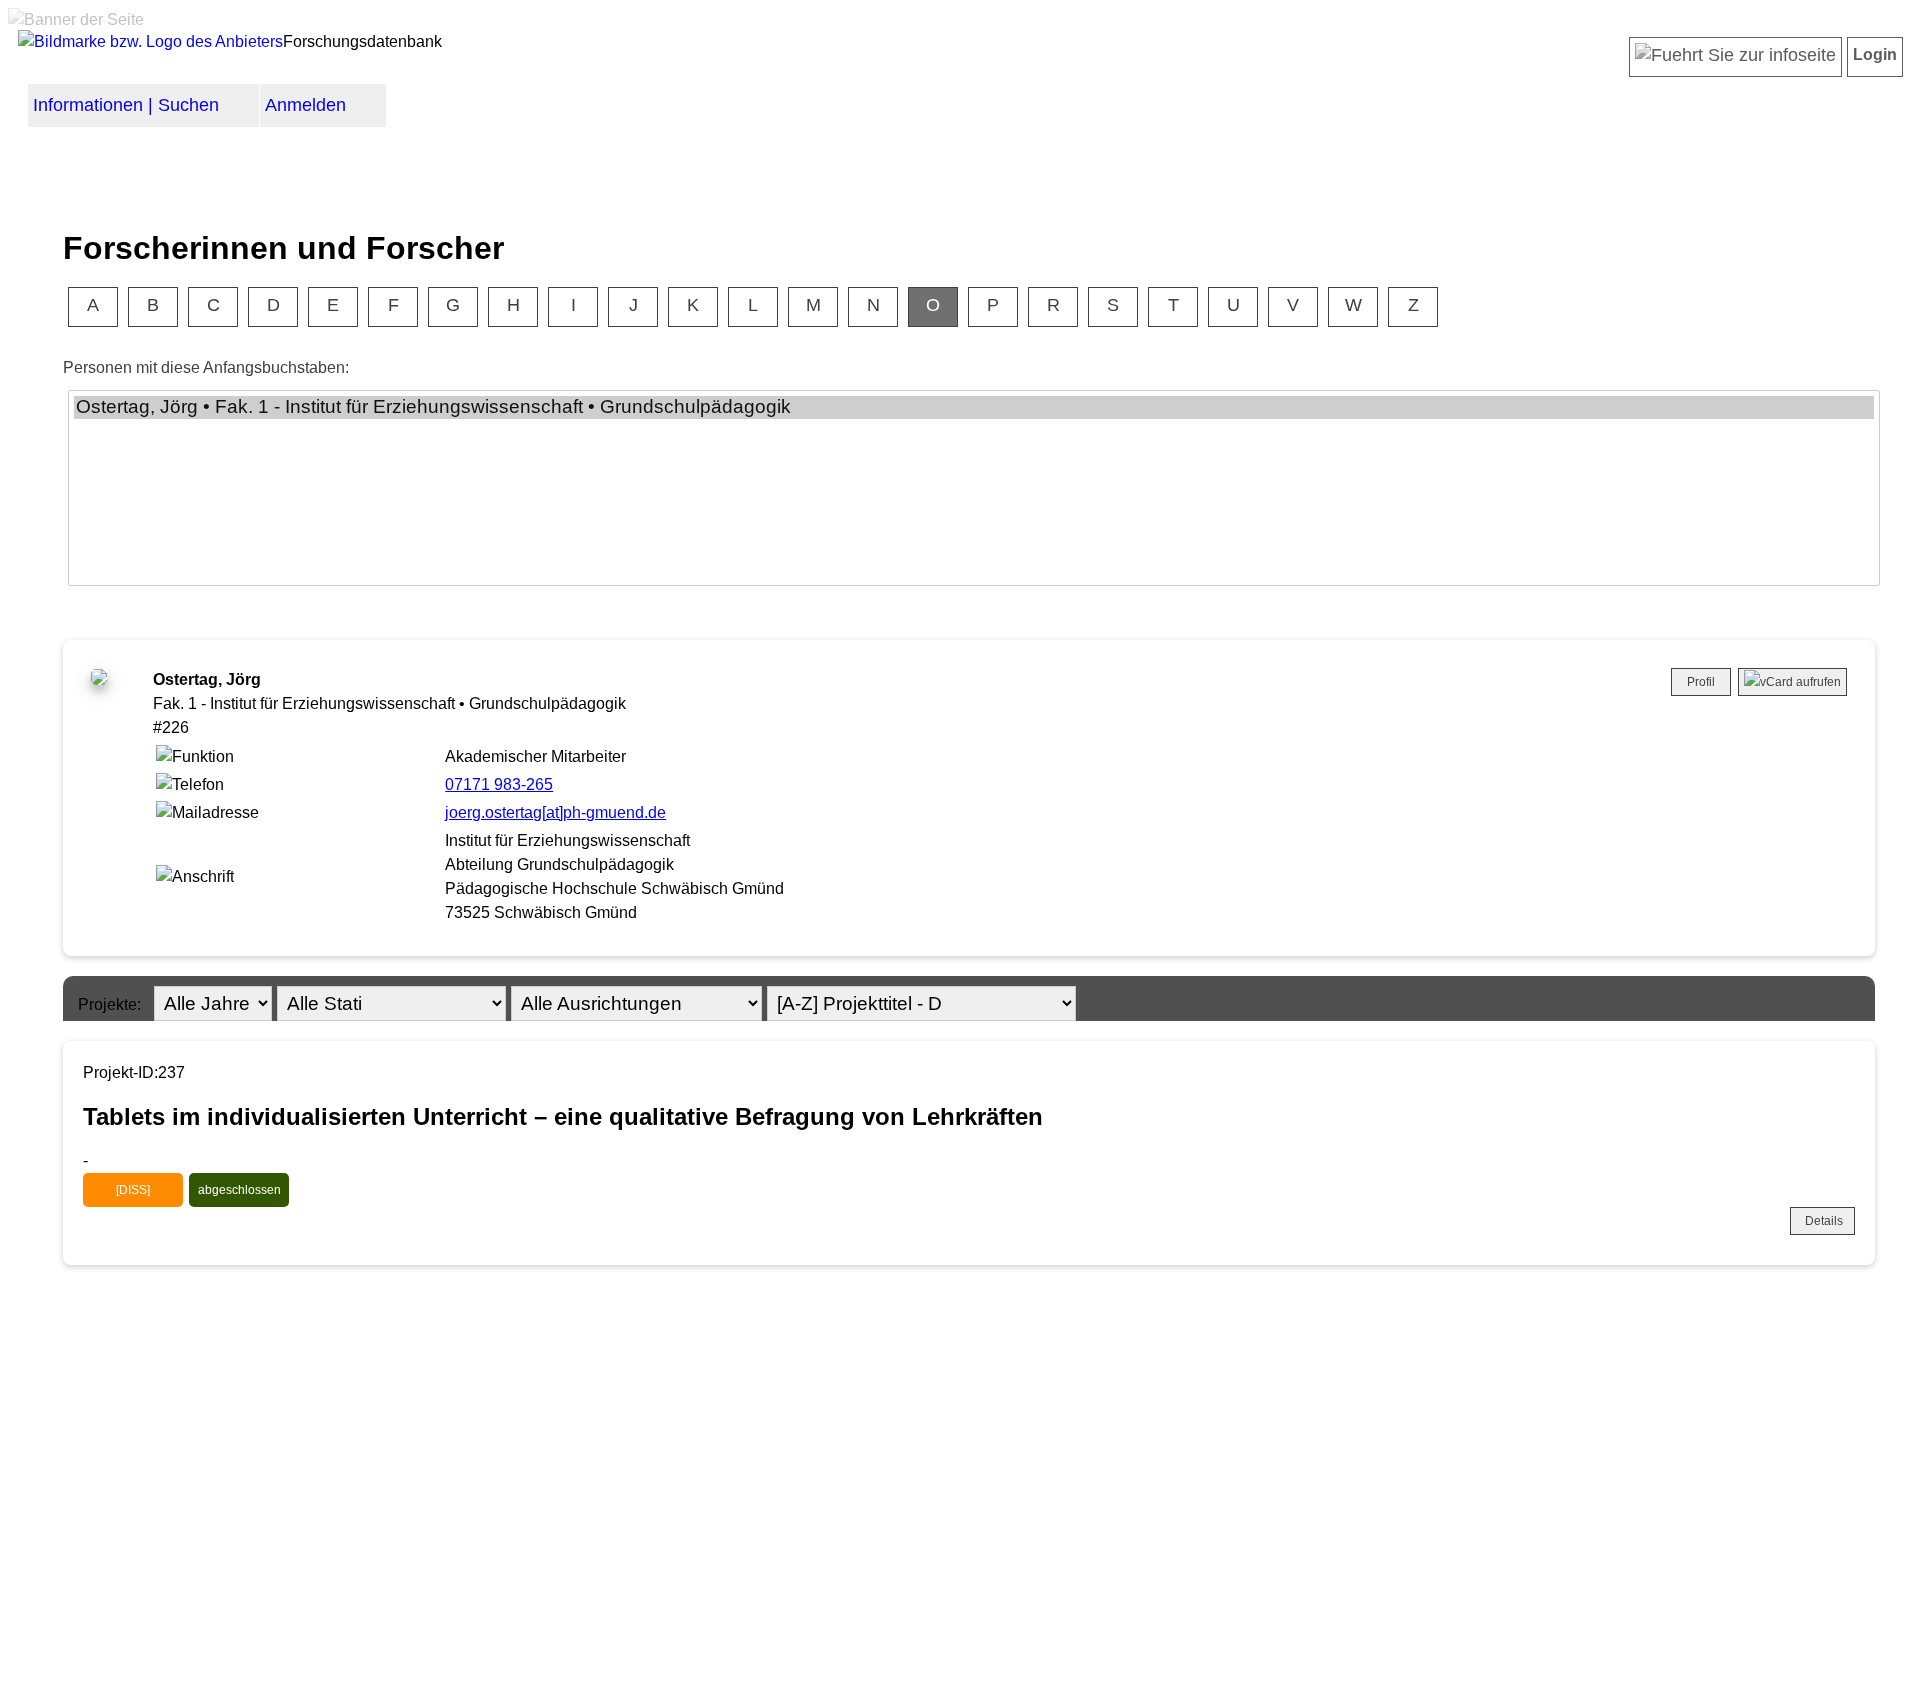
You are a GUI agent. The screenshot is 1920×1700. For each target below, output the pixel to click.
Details (1824, 1221)
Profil (1701, 682)
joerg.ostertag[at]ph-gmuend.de (555, 812)
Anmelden (305, 105)
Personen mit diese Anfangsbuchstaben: (206, 367)
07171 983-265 (499, 784)
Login (1875, 54)
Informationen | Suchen (126, 105)
